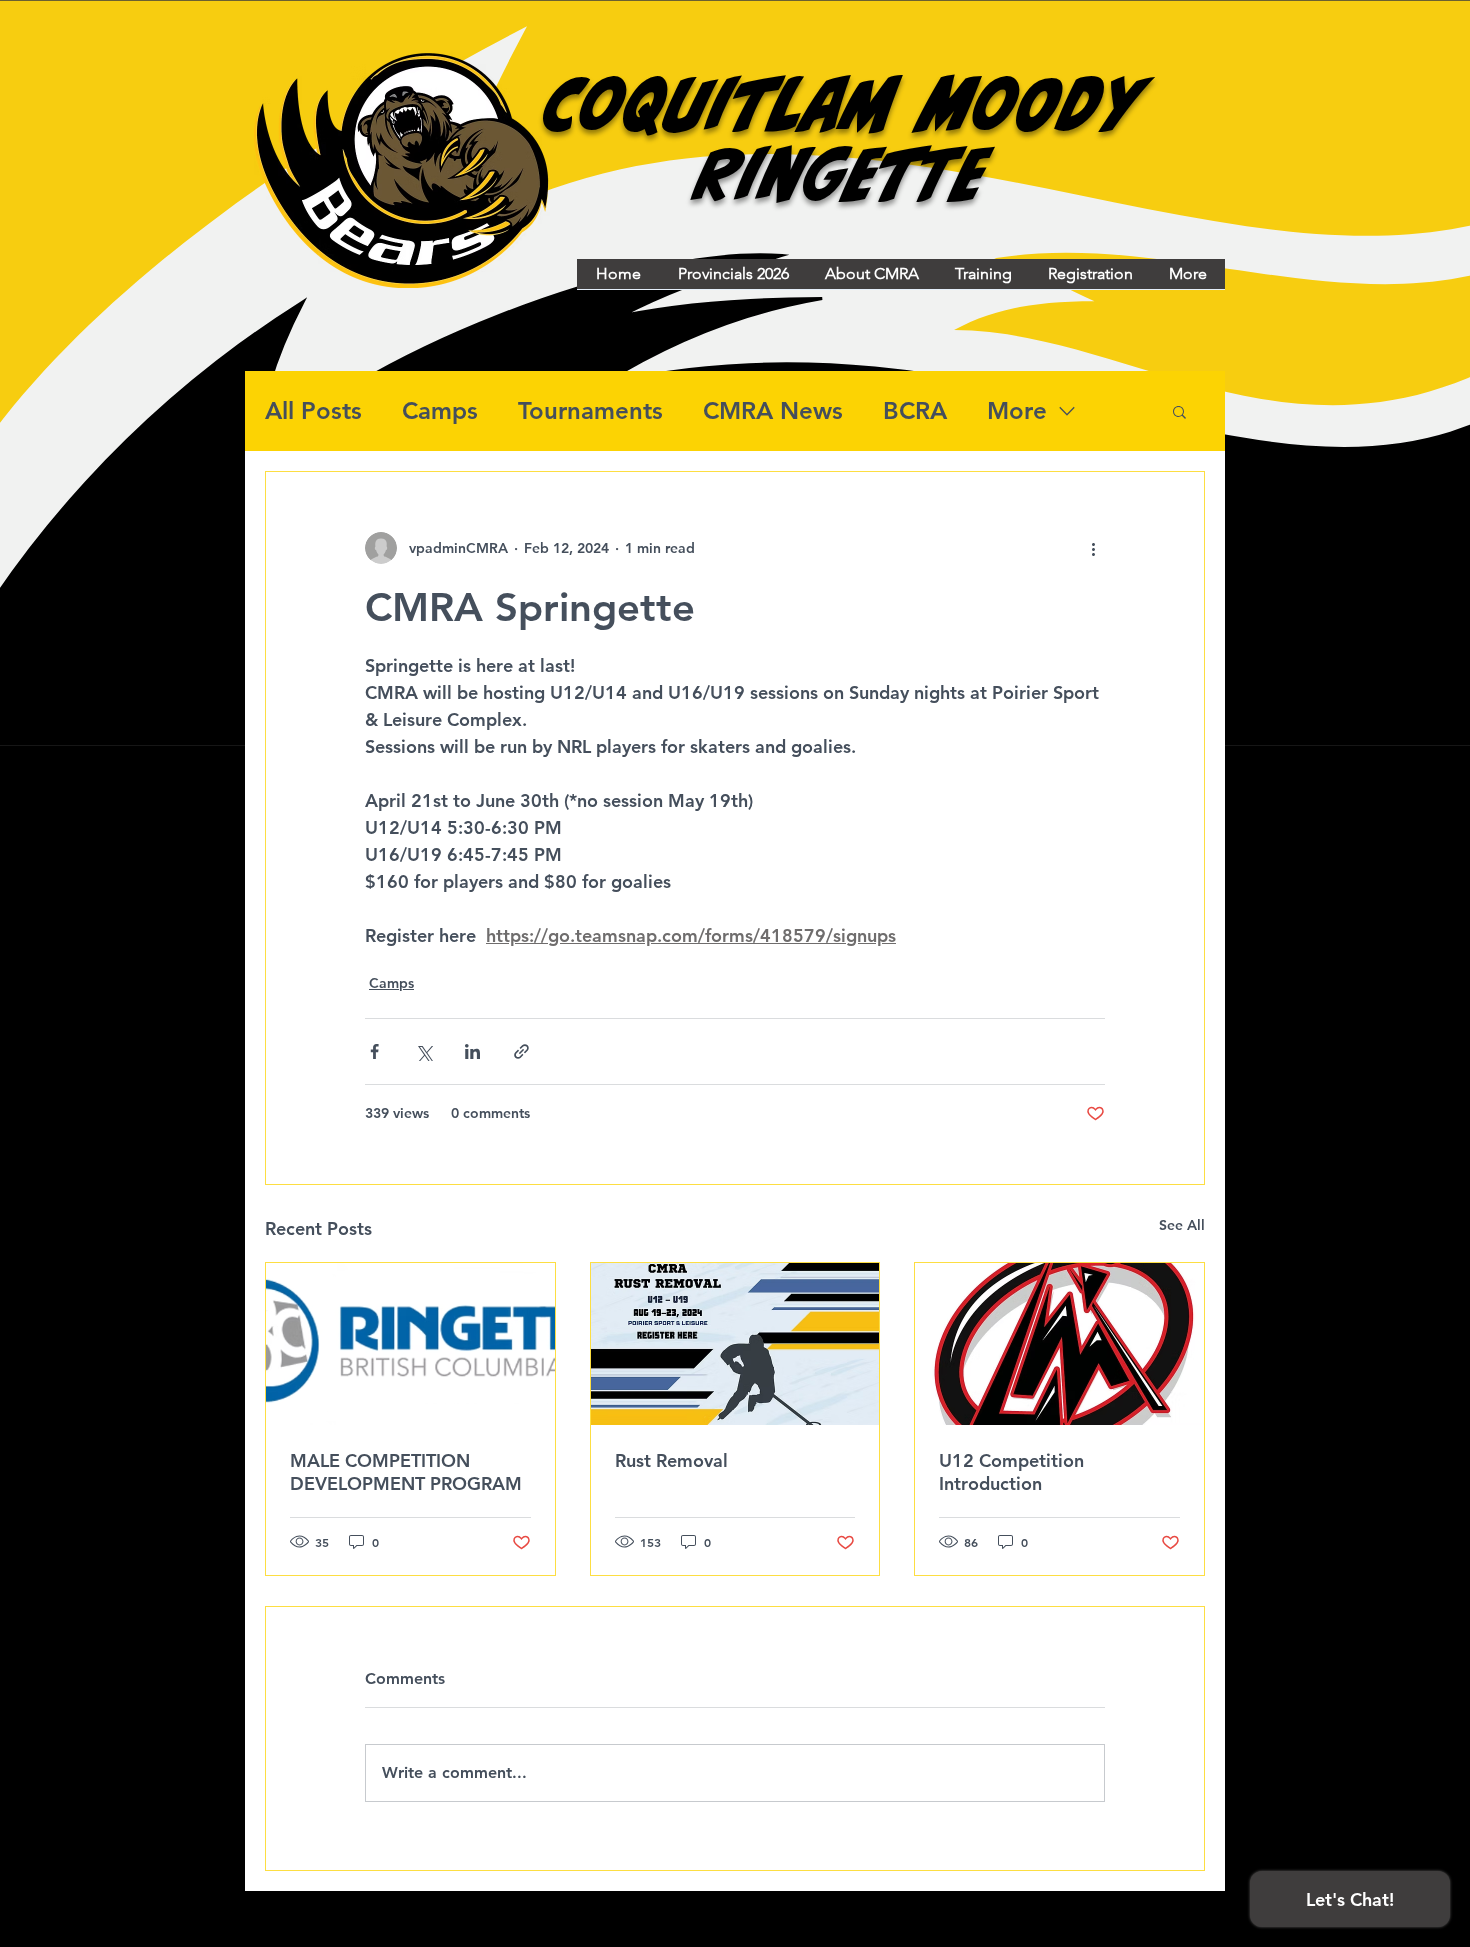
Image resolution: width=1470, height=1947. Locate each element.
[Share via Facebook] (374, 1051)
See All (1182, 1225)
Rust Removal (671, 1460)
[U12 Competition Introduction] (1059, 1344)
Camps (440, 410)
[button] (1179, 411)
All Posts (313, 410)
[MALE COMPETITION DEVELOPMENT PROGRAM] (410, 1344)
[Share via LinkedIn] (472, 1051)
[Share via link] (521, 1051)
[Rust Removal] (735, 1344)
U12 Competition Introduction (1011, 1472)
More (1017, 410)
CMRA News (773, 410)
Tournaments (590, 410)
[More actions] (1093, 548)
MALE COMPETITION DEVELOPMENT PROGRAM (406, 1472)
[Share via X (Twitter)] (423, 1051)
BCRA (915, 410)
